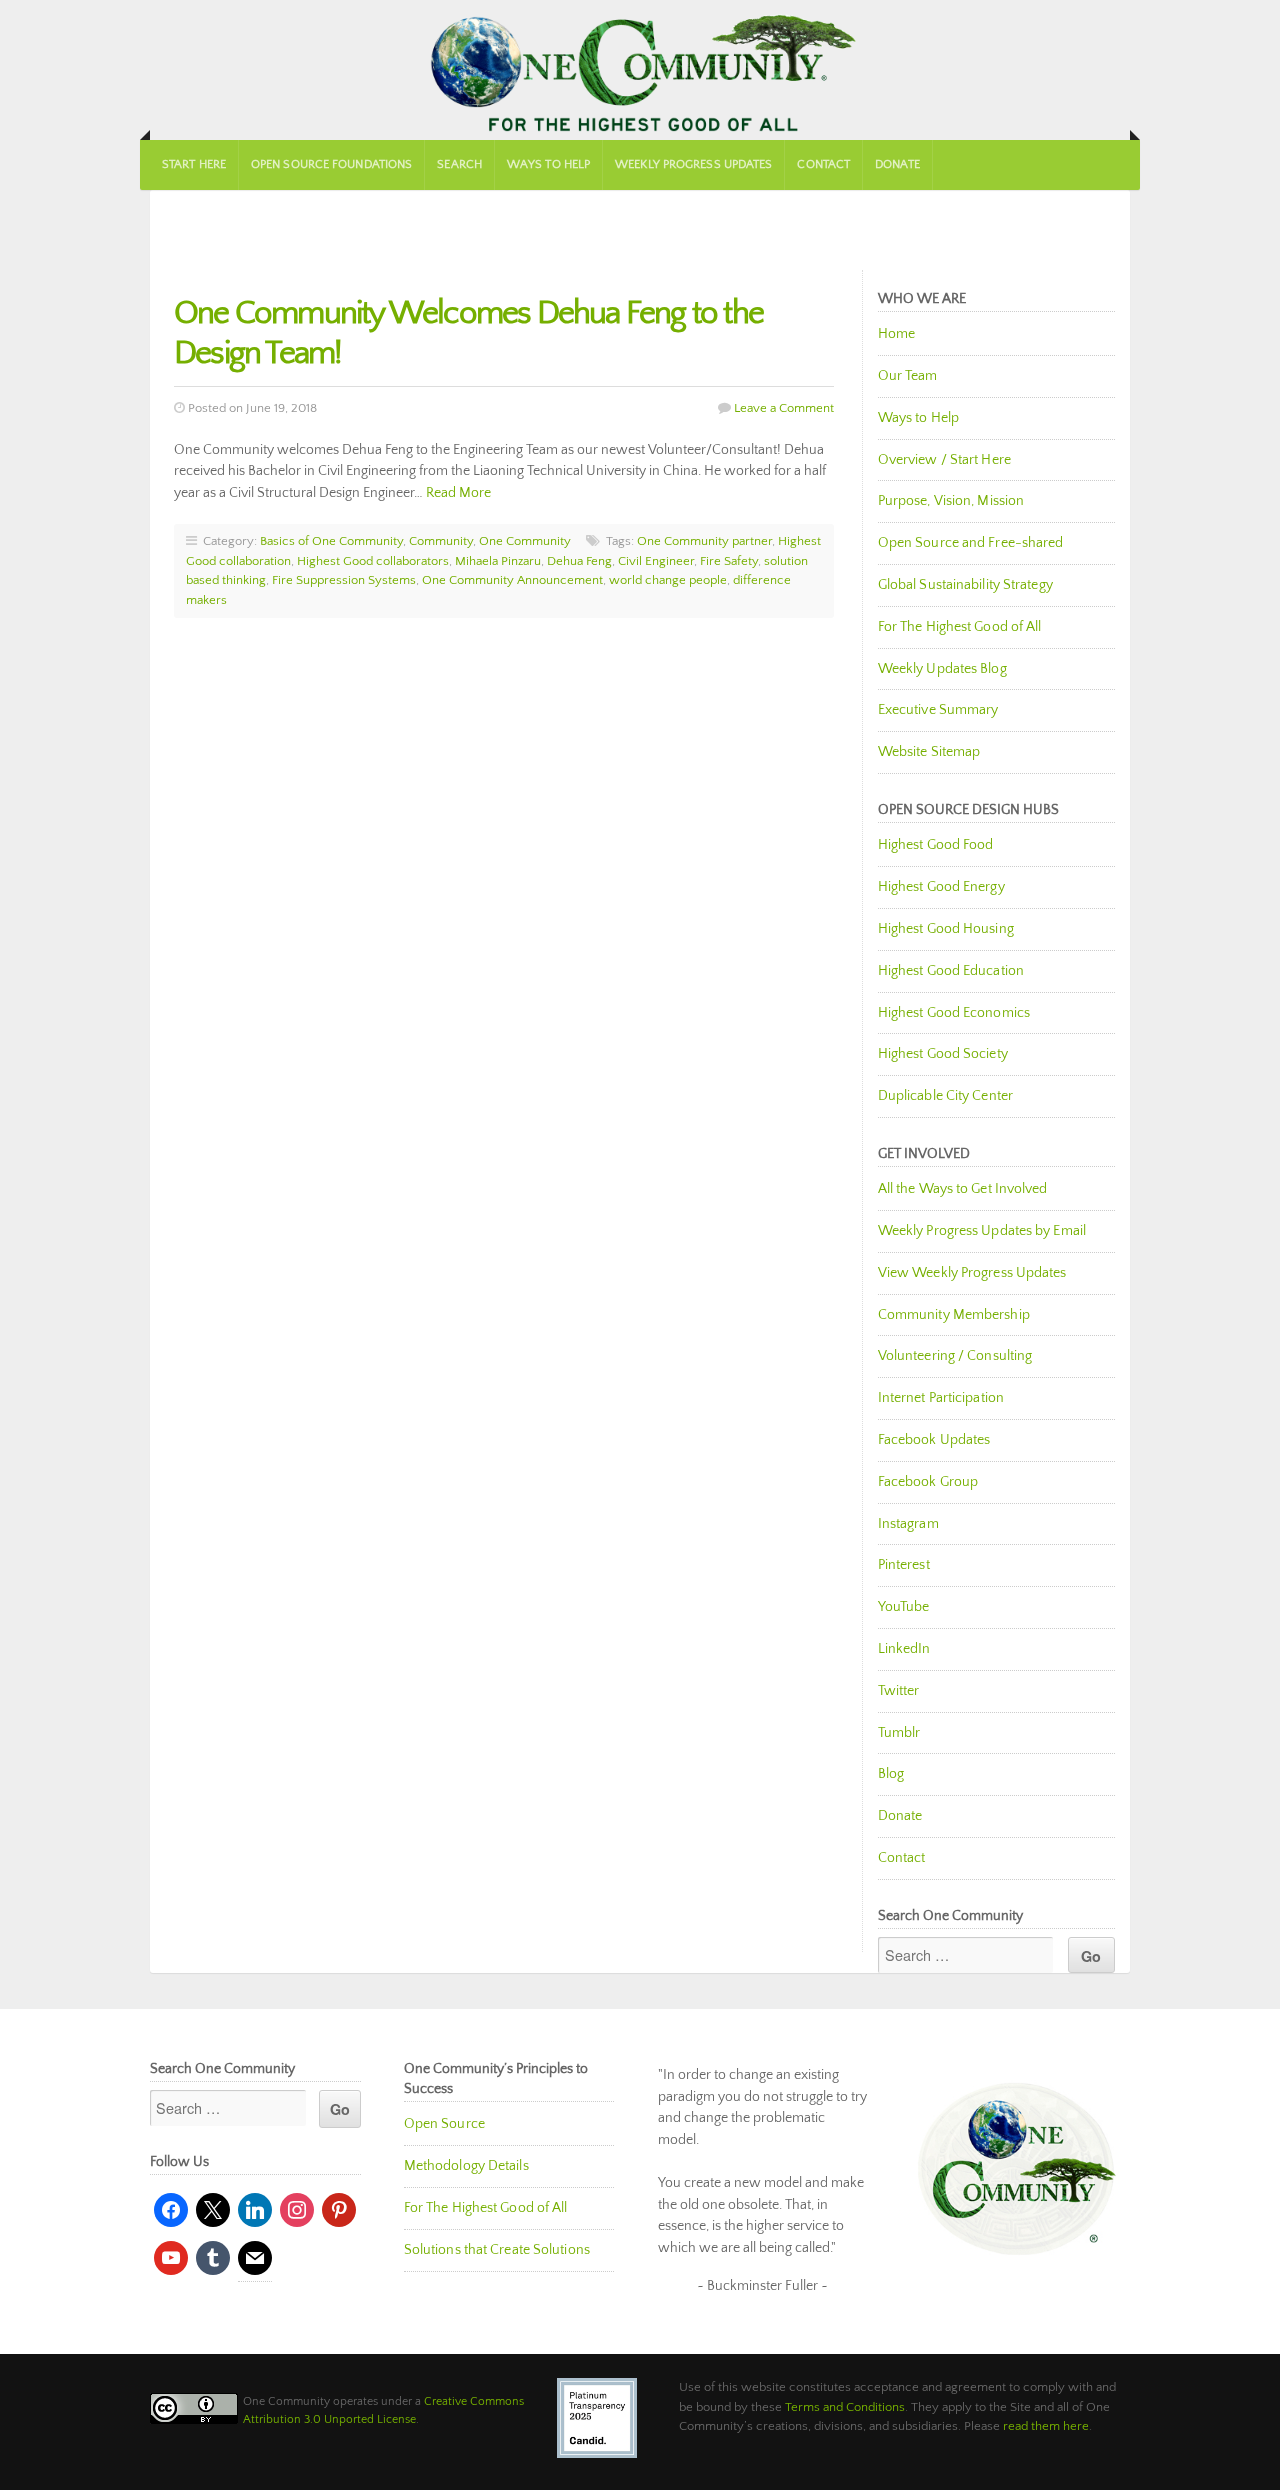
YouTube (904, 1607)
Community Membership (954, 1315)
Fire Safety (729, 561)
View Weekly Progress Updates (972, 1273)
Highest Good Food (936, 845)
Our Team (908, 376)
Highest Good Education (951, 971)
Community (441, 541)
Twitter (899, 1691)
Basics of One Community (331, 541)
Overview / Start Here (944, 460)
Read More (458, 493)
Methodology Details (466, 2166)
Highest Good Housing (946, 929)
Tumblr (899, 1733)
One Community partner (704, 541)
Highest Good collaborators (373, 561)
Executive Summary (938, 710)
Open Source (444, 2124)
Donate (897, 164)
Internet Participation (941, 1398)
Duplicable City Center (945, 1096)
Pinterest (904, 1565)
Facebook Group (928, 1482)
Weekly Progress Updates (693, 164)
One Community (640, 70)
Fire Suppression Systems (344, 580)
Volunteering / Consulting (955, 1356)
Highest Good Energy (941, 887)
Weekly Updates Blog (942, 669)
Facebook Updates (934, 1440)
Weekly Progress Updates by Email (982, 1231)
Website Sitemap (929, 752)
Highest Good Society (943, 1054)
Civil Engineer (656, 561)
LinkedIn (904, 1649)
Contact (823, 164)
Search (459, 164)
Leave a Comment (784, 408)
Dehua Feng (579, 561)
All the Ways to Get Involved (963, 1189)
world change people (668, 580)
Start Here (194, 164)
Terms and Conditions (845, 2407)
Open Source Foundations (331, 164)
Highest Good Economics (954, 1013)
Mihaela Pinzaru (498, 561)
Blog (891, 1774)
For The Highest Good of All (960, 627)
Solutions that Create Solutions (497, 2250)
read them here (1046, 2426)
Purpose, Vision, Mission (951, 501)
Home (896, 334)
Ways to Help (548, 164)
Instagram (908, 1524)
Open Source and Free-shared (971, 543)
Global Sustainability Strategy (965, 585)
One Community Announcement (512, 580)
